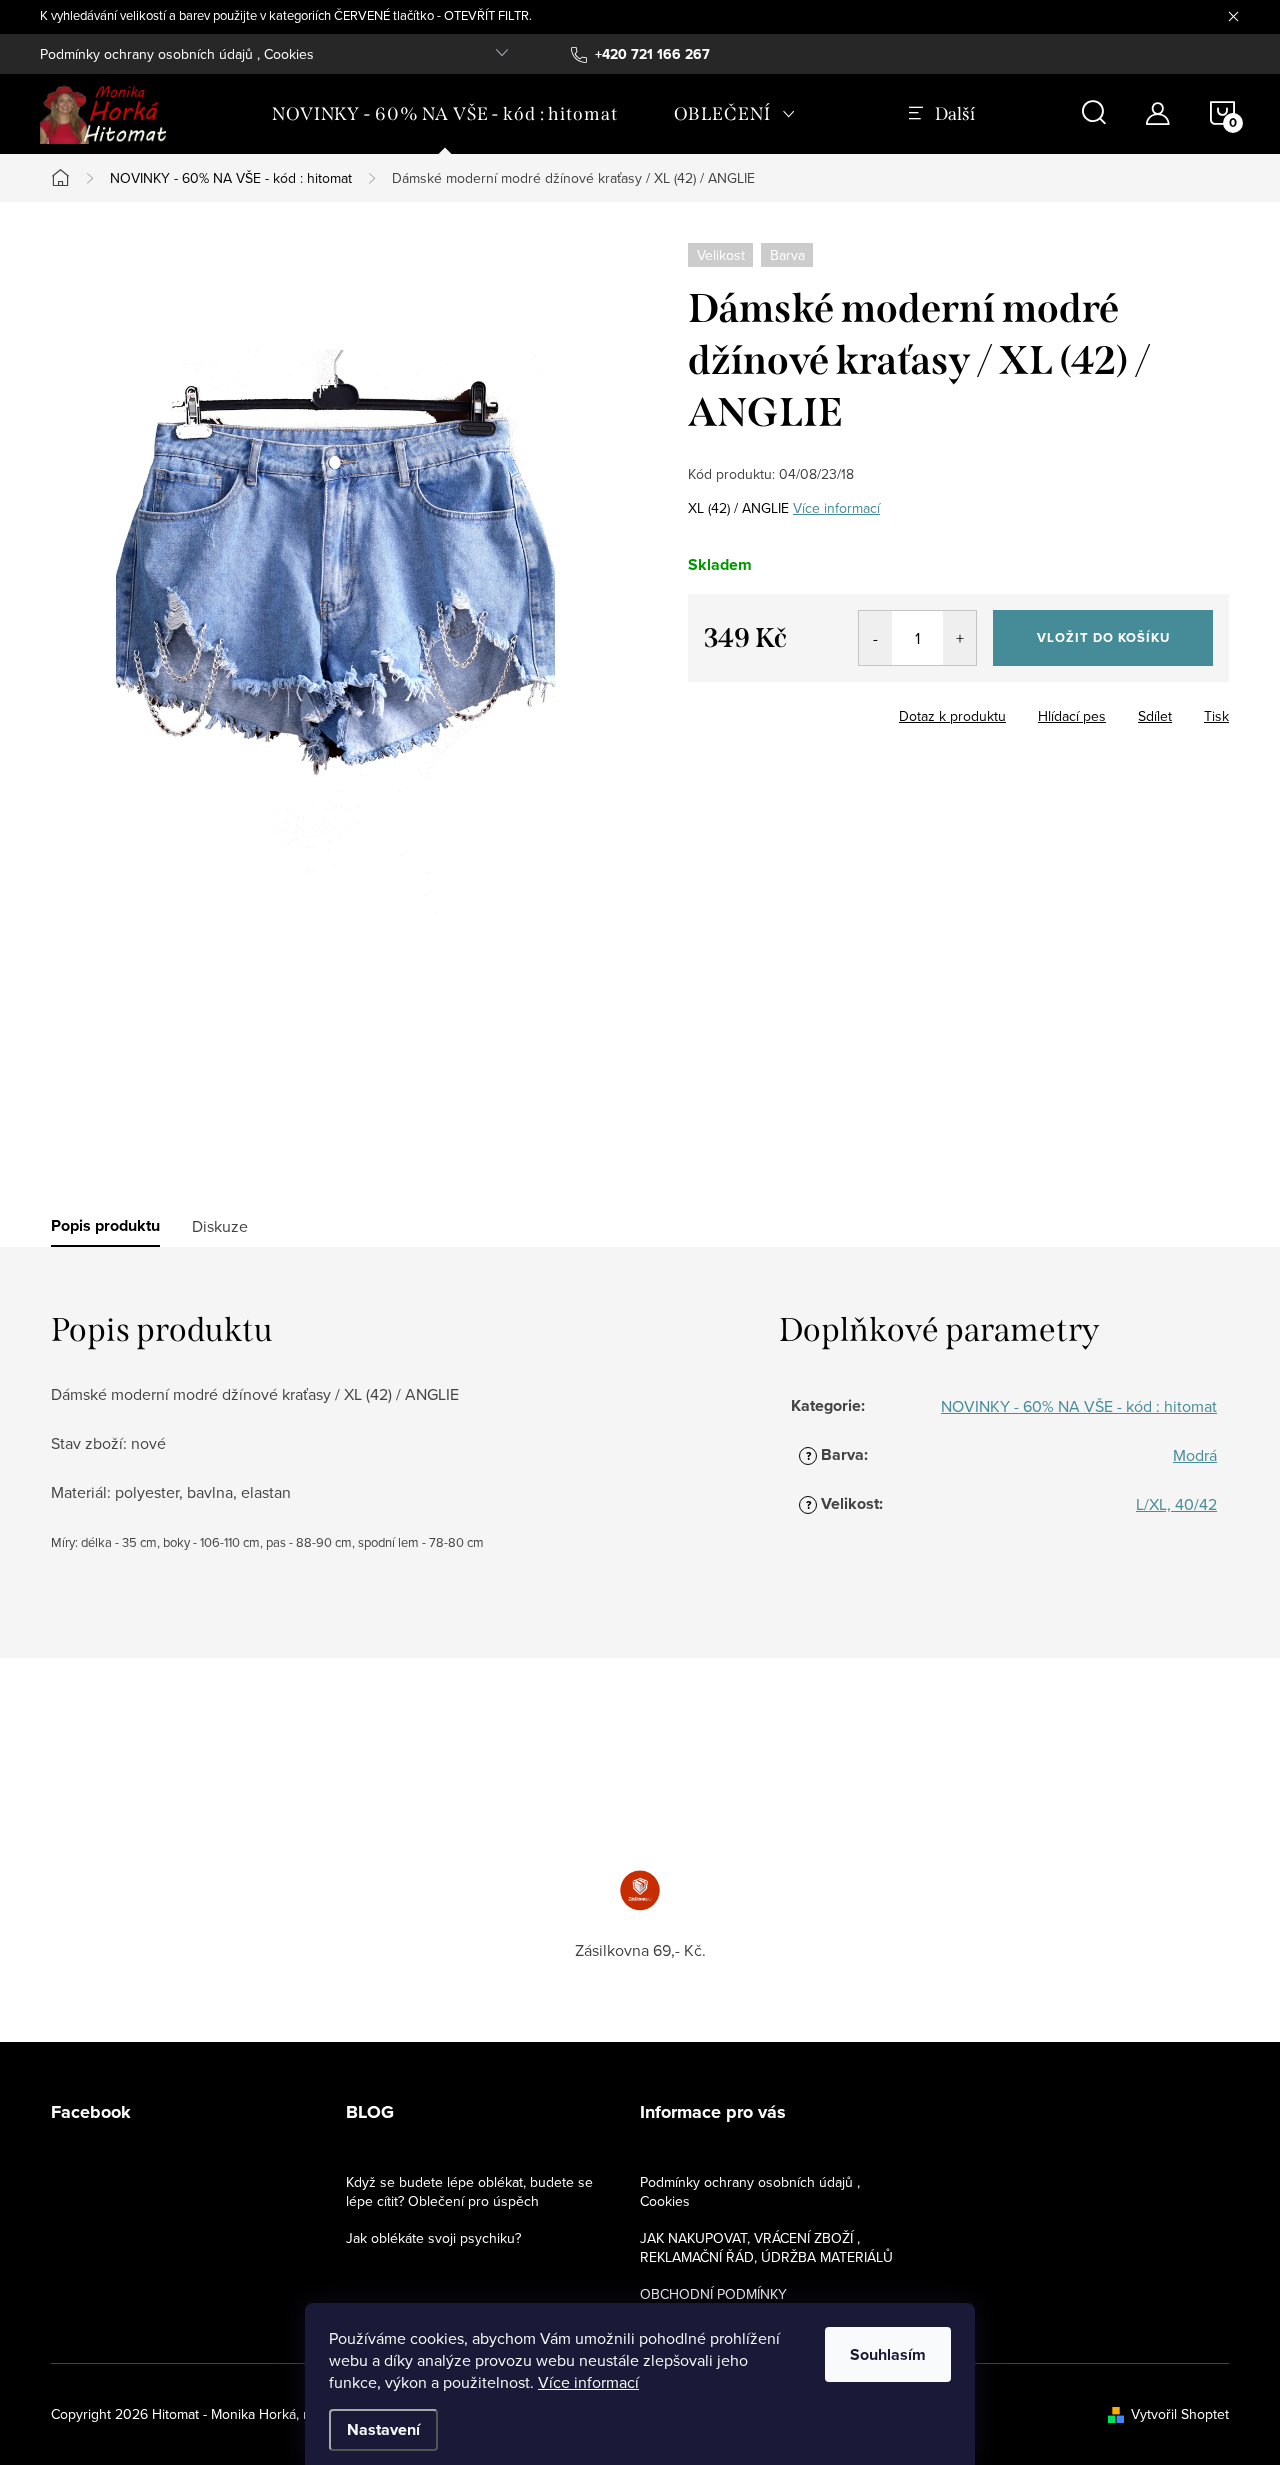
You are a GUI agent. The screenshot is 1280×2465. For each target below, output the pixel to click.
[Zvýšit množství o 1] (959, 638)
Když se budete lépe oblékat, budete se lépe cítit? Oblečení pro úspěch (469, 2191)
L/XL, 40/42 (1176, 1504)
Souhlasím (888, 2354)
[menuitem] (445, 114)
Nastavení (383, 2429)
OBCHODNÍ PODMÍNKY (713, 2294)
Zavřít (798, 710)
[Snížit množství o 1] (875, 638)
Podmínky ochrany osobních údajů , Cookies (177, 54)
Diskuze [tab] (220, 1226)
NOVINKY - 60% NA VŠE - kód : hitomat (1079, 1406)
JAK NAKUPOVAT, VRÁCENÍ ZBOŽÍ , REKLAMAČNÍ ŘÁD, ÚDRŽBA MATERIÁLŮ (766, 2247)
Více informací (588, 2382)
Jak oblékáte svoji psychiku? (433, 2238)
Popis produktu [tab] (105, 1226)
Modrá (1195, 1455)
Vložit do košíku (1103, 637)
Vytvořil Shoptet (1180, 2414)
